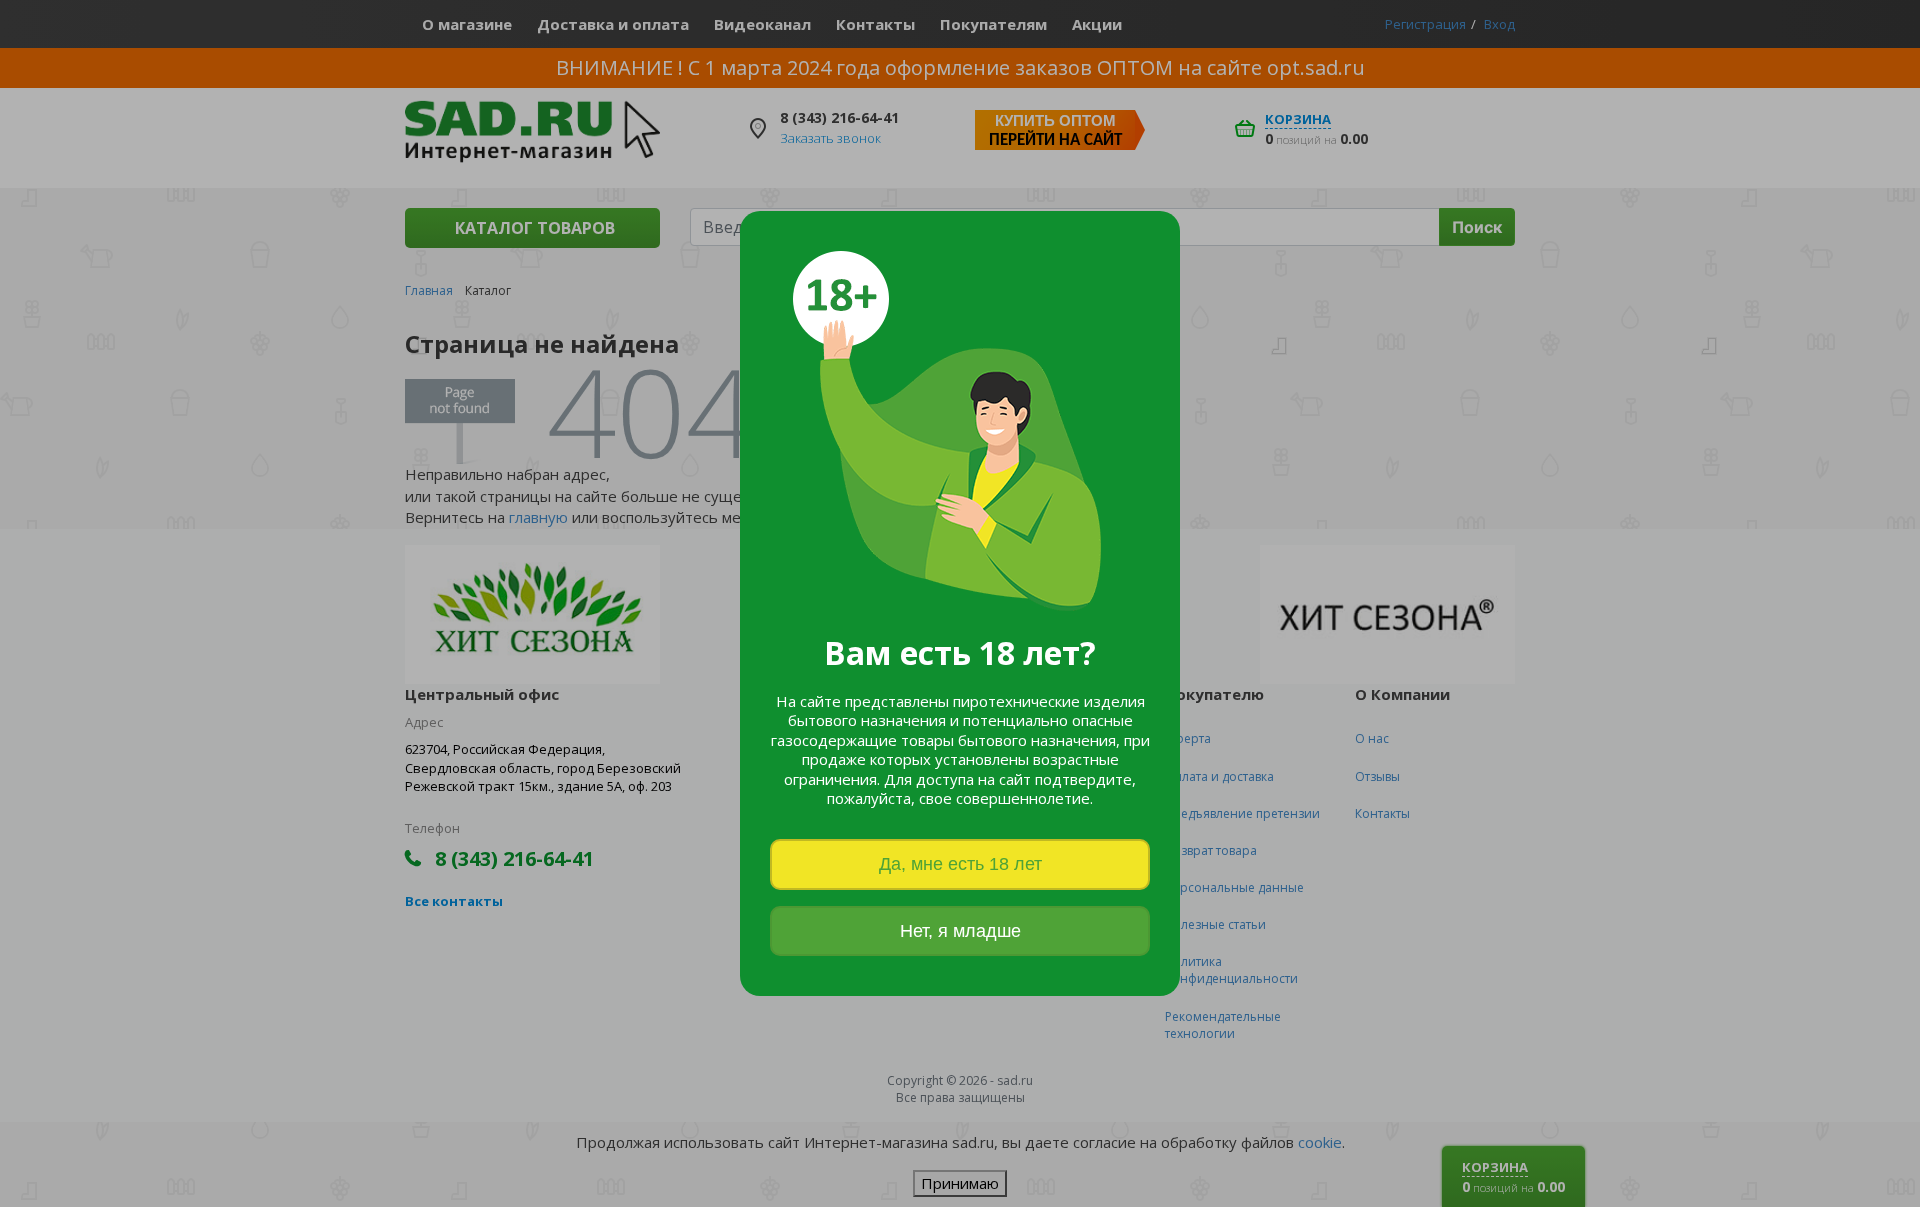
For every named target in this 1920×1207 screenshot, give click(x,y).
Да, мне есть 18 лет (960, 864)
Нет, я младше (960, 931)
